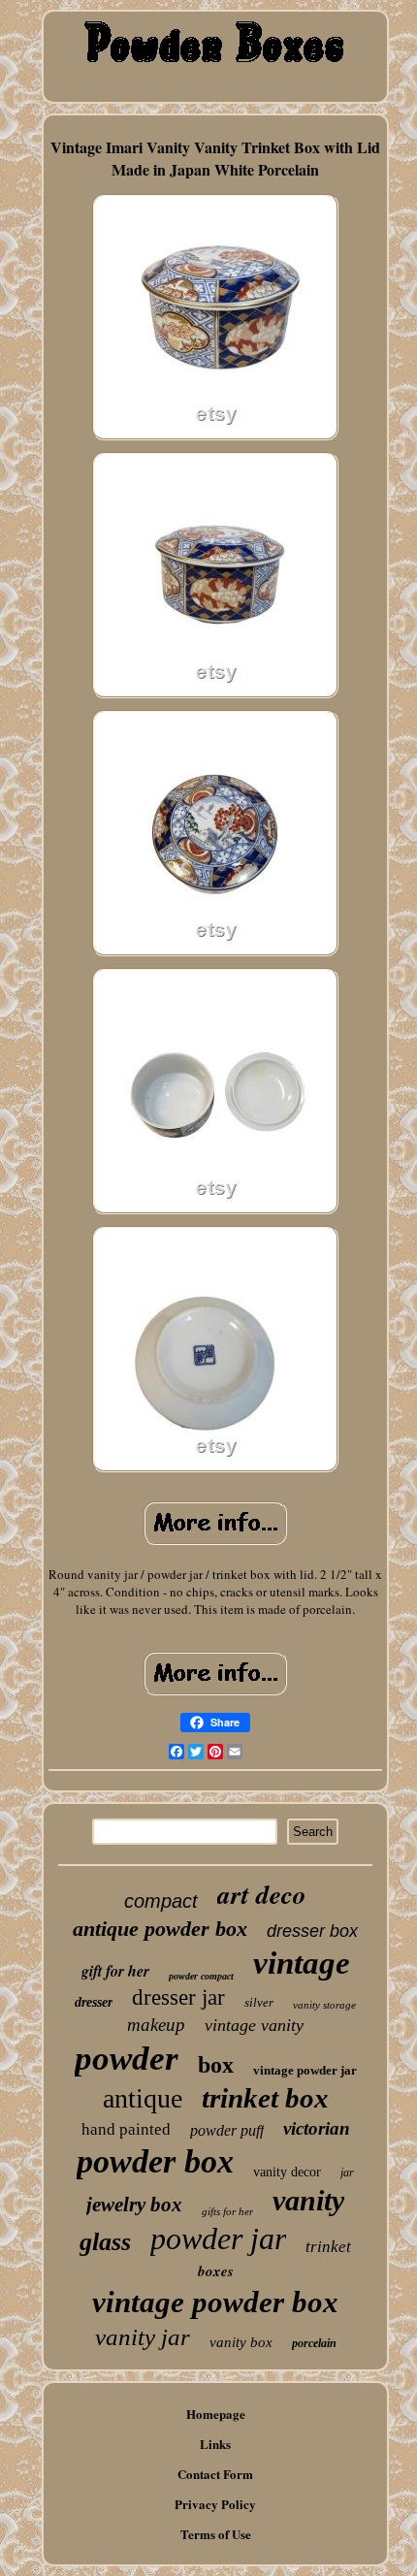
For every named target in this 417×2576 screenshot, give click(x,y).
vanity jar (143, 2337)
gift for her (115, 1971)
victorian (317, 2128)
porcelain (314, 2343)
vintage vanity (254, 2025)
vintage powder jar (305, 2070)
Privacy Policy (215, 2504)
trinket (328, 2247)
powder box (155, 2161)
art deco (262, 1894)
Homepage (216, 2414)
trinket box (265, 2098)
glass (105, 2242)
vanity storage (324, 2005)
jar (347, 2173)
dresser (94, 2002)
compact (161, 1901)
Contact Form (215, 2474)
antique (143, 2098)
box (216, 2065)
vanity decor (287, 2172)
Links (215, 2444)
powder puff (227, 2130)
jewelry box (134, 2205)
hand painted (126, 2129)
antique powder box (160, 1929)
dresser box (312, 1931)
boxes (216, 2271)
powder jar (218, 2238)
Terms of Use (216, 2534)
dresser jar (178, 1997)
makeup (156, 2025)
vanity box (241, 2342)
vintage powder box (215, 2302)
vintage (302, 1963)
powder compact (201, 1976)
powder (127, 2059)
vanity (308, 2200)
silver (259, 2002)
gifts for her (227, 2211)
